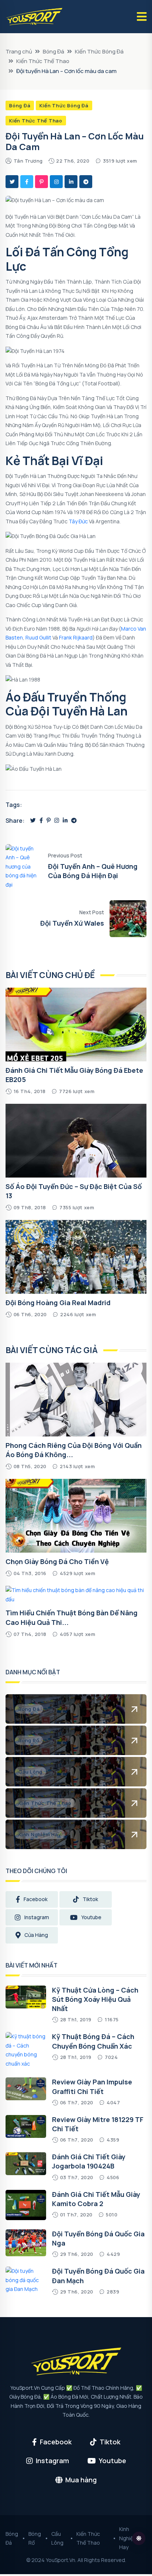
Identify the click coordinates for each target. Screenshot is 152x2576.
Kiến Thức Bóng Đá (99, 51)
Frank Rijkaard (76, 637)
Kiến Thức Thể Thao (43, 61)
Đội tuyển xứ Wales (72, 923)
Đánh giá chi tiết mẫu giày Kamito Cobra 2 (96, 2199)
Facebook (36, 1899)
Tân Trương (28, 161)
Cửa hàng (36, 1935)
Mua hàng (81, 2480)
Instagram (37, 1917)
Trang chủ (19, 51)
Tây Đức (78, 521)
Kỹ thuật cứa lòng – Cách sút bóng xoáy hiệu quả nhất (95, 1999)
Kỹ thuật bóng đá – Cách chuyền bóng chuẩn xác (93, 2041)
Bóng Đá (53, 51)
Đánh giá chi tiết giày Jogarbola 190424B (89, 2161)
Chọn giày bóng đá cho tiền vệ (57, 1561)
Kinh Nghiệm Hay (128, 2538)
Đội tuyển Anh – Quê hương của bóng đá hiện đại (93, 871)
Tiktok (90, 1899)
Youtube (91, 1917)
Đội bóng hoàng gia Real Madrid (58, 1303)
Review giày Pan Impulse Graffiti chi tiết (92, 2086)
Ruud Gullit (38, 637)
